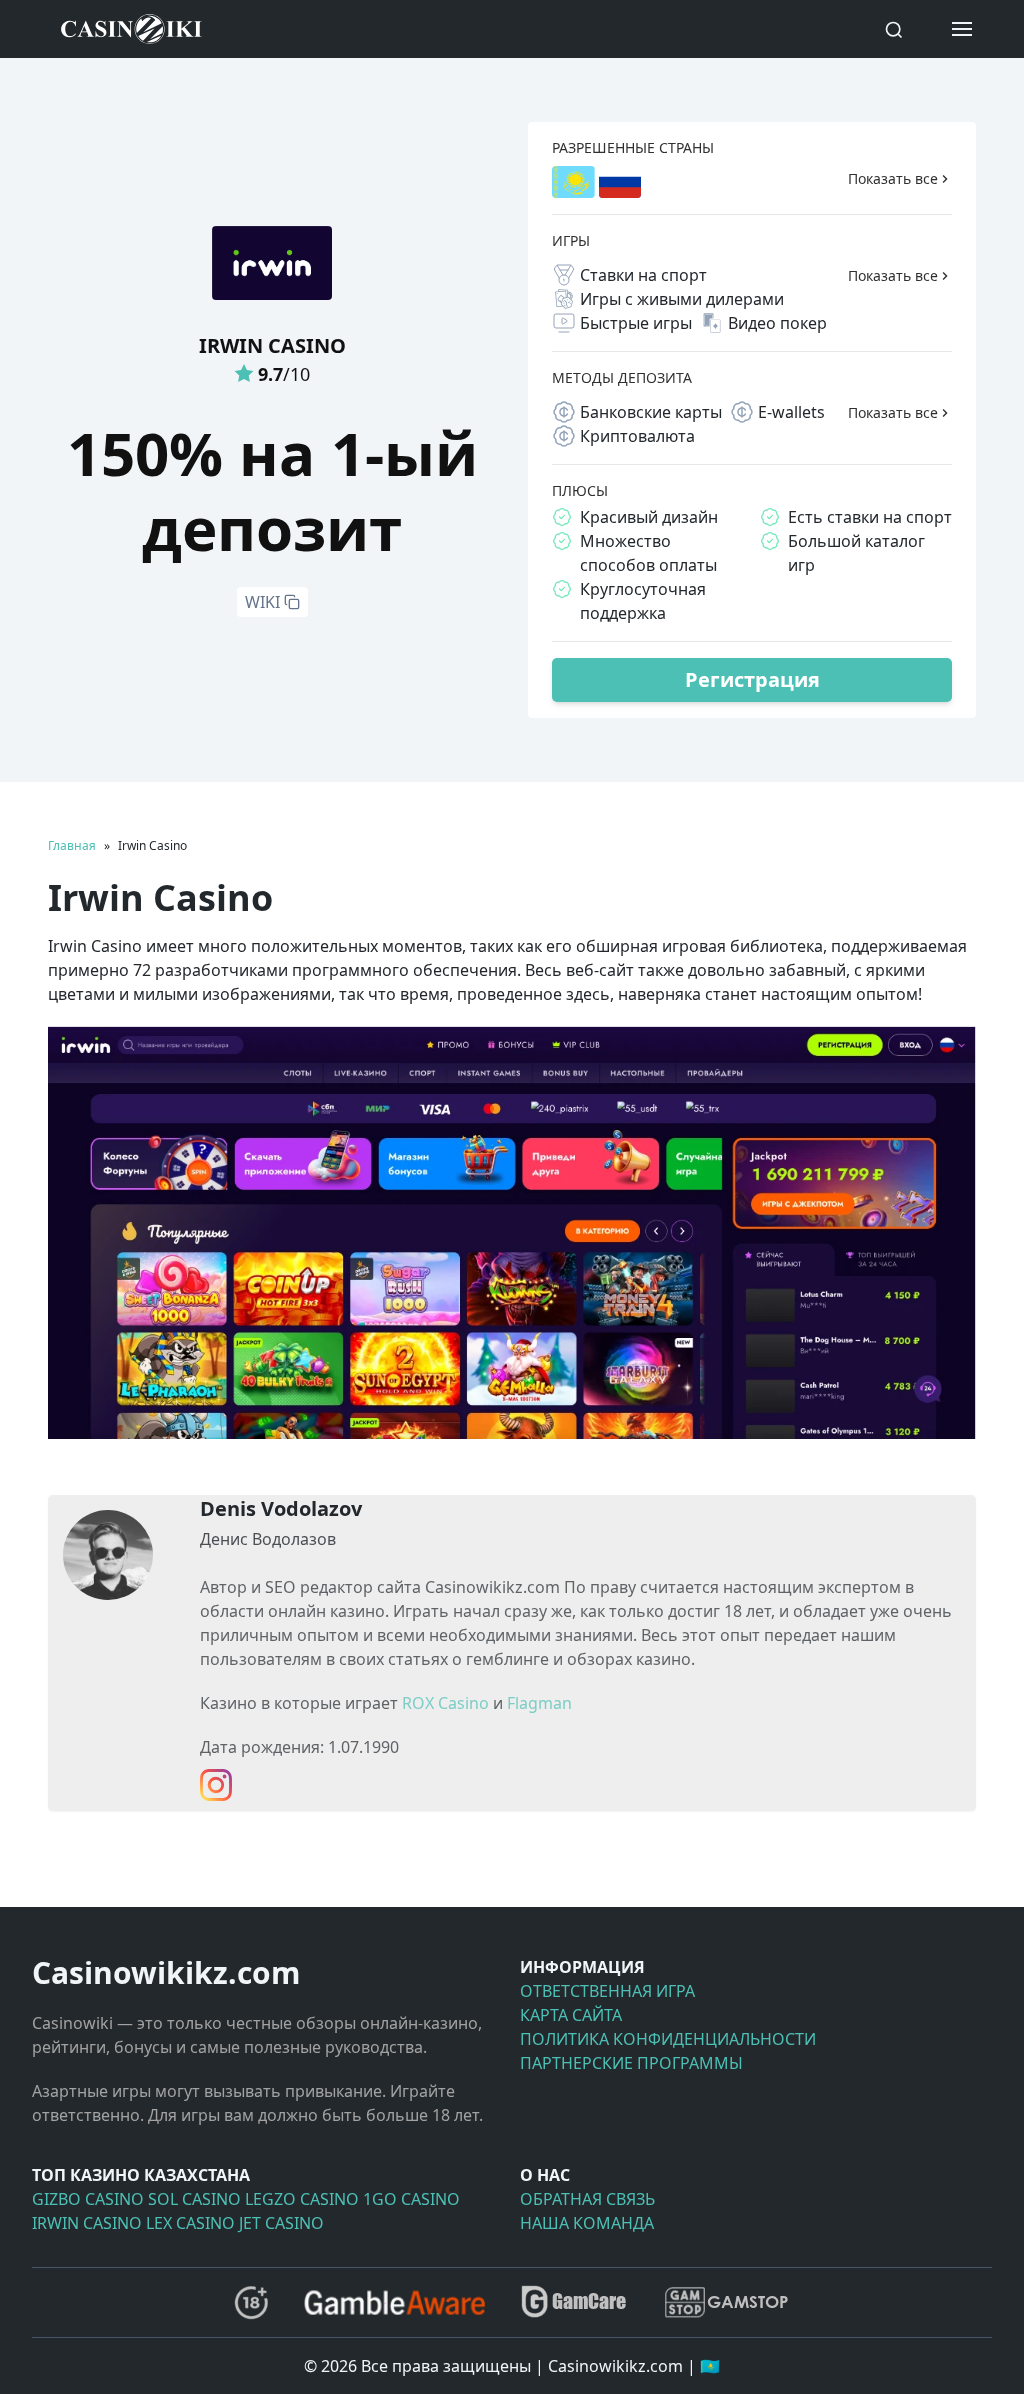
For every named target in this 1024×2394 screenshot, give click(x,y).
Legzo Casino (302, 2199)
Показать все (893, 178)
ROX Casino (445, 1703)
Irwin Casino (87, 2223)
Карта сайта (571, 2015)
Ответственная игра (607, 1991)
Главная (72, 845)
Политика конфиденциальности (668, 2039)
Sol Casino (194, 2199)
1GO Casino (411, 2199)
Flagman (539, 1703)
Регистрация (752, 679)
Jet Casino (281, 2223)
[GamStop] (726, 2302)
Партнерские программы (631, 2063)
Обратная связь (587, 2199)
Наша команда (587, 2223)
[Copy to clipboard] (292, 602)
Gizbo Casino (88, 2199)
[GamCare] (574, 2302)
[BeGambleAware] (394, 2302)
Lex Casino (190, 2223)
